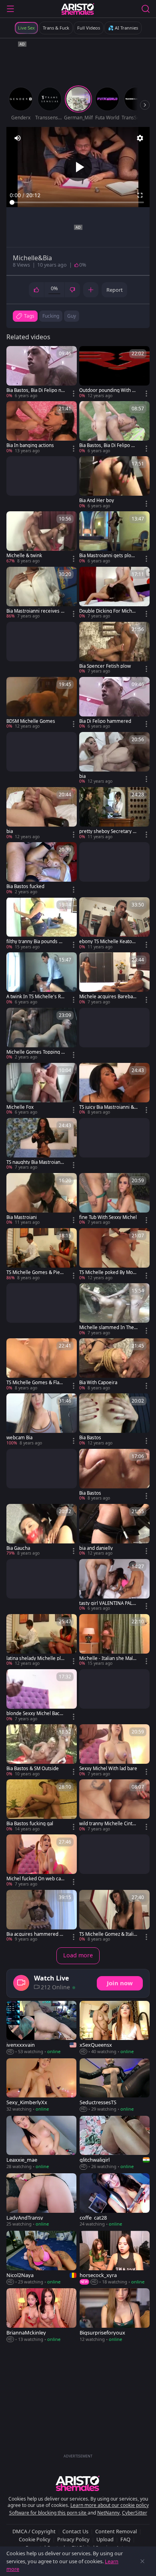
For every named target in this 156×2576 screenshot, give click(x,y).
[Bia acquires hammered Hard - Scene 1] (42, 1916)
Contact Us (75, 2531)
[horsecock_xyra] (115, 2258)
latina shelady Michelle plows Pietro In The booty (35, 1658)
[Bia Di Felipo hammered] (114, 703)
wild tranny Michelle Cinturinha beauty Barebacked (108, 1824)
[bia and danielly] (114, 1530)
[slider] (78, 202)
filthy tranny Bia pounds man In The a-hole (35, 942)
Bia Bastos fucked (25, 886)
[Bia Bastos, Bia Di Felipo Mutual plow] (114, 427)
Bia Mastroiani (22, 1217)
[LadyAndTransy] (41, 2200)
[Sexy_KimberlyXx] (41, 2085)
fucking (51, 316)
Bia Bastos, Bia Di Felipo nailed (36, 390)
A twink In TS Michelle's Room (35, 997)
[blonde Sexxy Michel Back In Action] (42, 1696)
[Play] (78, 167)
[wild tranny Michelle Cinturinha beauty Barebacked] (114, 1806)
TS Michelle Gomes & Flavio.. (35, 1383)
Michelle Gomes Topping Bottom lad (35, 1052)
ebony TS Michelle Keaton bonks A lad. (107, 942)
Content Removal (116, 2531)
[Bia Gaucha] (42, 1530)
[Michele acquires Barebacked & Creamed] (114, 979)
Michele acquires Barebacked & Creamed (108, 997)
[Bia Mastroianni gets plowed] (114, 538)
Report (115, 290)
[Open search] (146, 9)
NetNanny (108, 2513)
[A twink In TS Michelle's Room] (42, 979)
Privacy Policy (73, 2539)
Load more (78, 1955)
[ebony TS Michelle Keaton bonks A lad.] (114, 924)
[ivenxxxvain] (41, 2028)
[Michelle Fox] (42, 1089)
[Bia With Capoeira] (114, 1365)
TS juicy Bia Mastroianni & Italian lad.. (108, 1107)
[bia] (114, 758)
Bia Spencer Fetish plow (105, 666)
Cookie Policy (35, 2539)
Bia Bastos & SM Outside (33, 1769)
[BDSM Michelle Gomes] (42, 703)
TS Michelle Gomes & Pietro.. (35, 1272)
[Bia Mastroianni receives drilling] (42, 593)
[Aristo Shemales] (78, 9)
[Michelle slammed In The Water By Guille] (114, 1310)
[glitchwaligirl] (115, 2143)
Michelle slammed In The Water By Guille (107, 1328)
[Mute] (18, 138)
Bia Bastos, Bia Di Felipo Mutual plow (107, 445)
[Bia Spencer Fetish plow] (114, 648)
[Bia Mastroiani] (42, 1199)
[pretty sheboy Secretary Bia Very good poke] (114, 813)
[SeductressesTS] (115, 2085)
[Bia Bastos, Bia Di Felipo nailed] (42, 372)
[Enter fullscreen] (140, 195)
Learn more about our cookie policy (110, 2505)
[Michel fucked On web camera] (42, 1861)
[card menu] (74, 394)
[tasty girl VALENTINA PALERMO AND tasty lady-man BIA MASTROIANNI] (114, 1585)
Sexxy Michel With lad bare (108, 1769)
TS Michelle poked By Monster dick (107, 1272)
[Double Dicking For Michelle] (114, 593)
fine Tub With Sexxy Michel (108, 1217)
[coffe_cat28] (115, 2200)
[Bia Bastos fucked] (42, 869)
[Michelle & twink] (42, 538)
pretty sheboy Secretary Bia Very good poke (108, 831)
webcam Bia (19, 1438)
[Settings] (140, 138)
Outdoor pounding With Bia (108, 390)
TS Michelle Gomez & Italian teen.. (108, 1934)
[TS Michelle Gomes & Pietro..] (42, 1254)
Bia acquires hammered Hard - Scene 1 (35, 1934)
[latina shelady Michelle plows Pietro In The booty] (42, 1640)
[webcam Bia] (42, 1420)
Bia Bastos (90, 1438)
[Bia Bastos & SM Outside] (42, 1751)
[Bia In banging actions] (42, 427)
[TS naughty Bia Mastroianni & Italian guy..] (42, 1144)
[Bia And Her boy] (114, 483)
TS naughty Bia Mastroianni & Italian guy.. (35, 1162)
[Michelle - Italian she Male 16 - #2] (114, 1640)
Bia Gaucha (18, 1548)
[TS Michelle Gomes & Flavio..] (42, 1365)
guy (72, 316)
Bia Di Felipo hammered (105, 721)
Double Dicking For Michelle (108, 611)
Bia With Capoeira (98, 1383)
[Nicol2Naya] (41, 2258)
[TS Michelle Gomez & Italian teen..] (114, 1916)
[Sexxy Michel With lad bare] (114, 1751)
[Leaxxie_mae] (41, 2143)
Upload (105, 2539)
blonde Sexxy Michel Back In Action (36, 1713)
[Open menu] (10, 9)
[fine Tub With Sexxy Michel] (114, 1199)
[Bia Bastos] (114, 1420)
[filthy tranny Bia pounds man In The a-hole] (42, 924)
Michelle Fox (20, 1107)
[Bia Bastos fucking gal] (42, 1806)
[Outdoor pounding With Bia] (114, 372)
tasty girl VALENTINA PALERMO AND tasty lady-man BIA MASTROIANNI (108, 1603)
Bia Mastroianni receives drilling (35, 611)
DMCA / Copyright (34, 2531)
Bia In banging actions (30, 445)
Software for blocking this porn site (48, 2513)
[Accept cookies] (142, 2561)
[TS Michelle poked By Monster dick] (114, 1254)
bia (82, 776)
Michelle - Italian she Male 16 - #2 (107, 1658)
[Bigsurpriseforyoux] (115, 2315)
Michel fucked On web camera (34, 1879)
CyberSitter (135, 2513)
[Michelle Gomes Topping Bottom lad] (42, 1034)
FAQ (125, 2539)
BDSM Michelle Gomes (31, 721)
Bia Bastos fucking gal (30, 1824)
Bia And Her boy (97, 501)
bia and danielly (96, 1548)
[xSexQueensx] (115, 2028)
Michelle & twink (24, 556)
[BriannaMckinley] (41, 2315)
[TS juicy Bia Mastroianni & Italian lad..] (114, 1089)
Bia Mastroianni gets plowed (108, 556)
